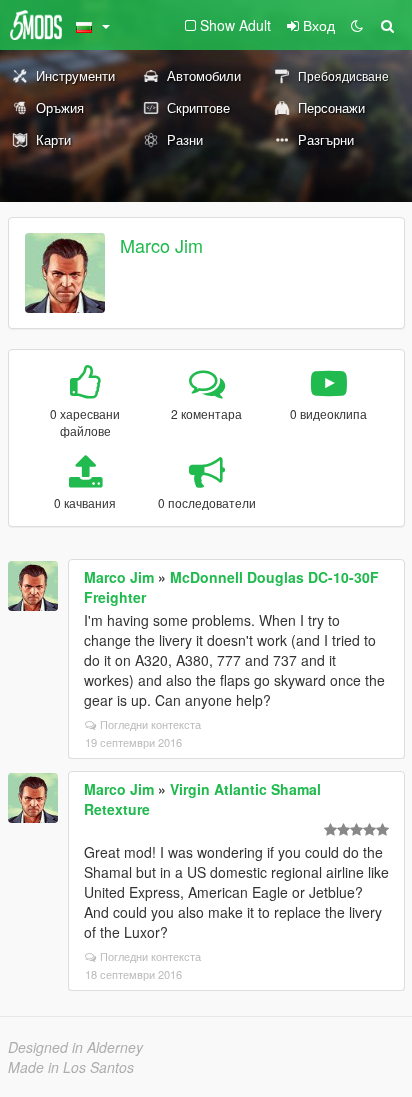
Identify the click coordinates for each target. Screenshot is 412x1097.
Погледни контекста (150, 724)
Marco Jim (161, 245)
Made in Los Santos (71, 1067)
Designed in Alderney (75, 1047)
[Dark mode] (357, 25)
